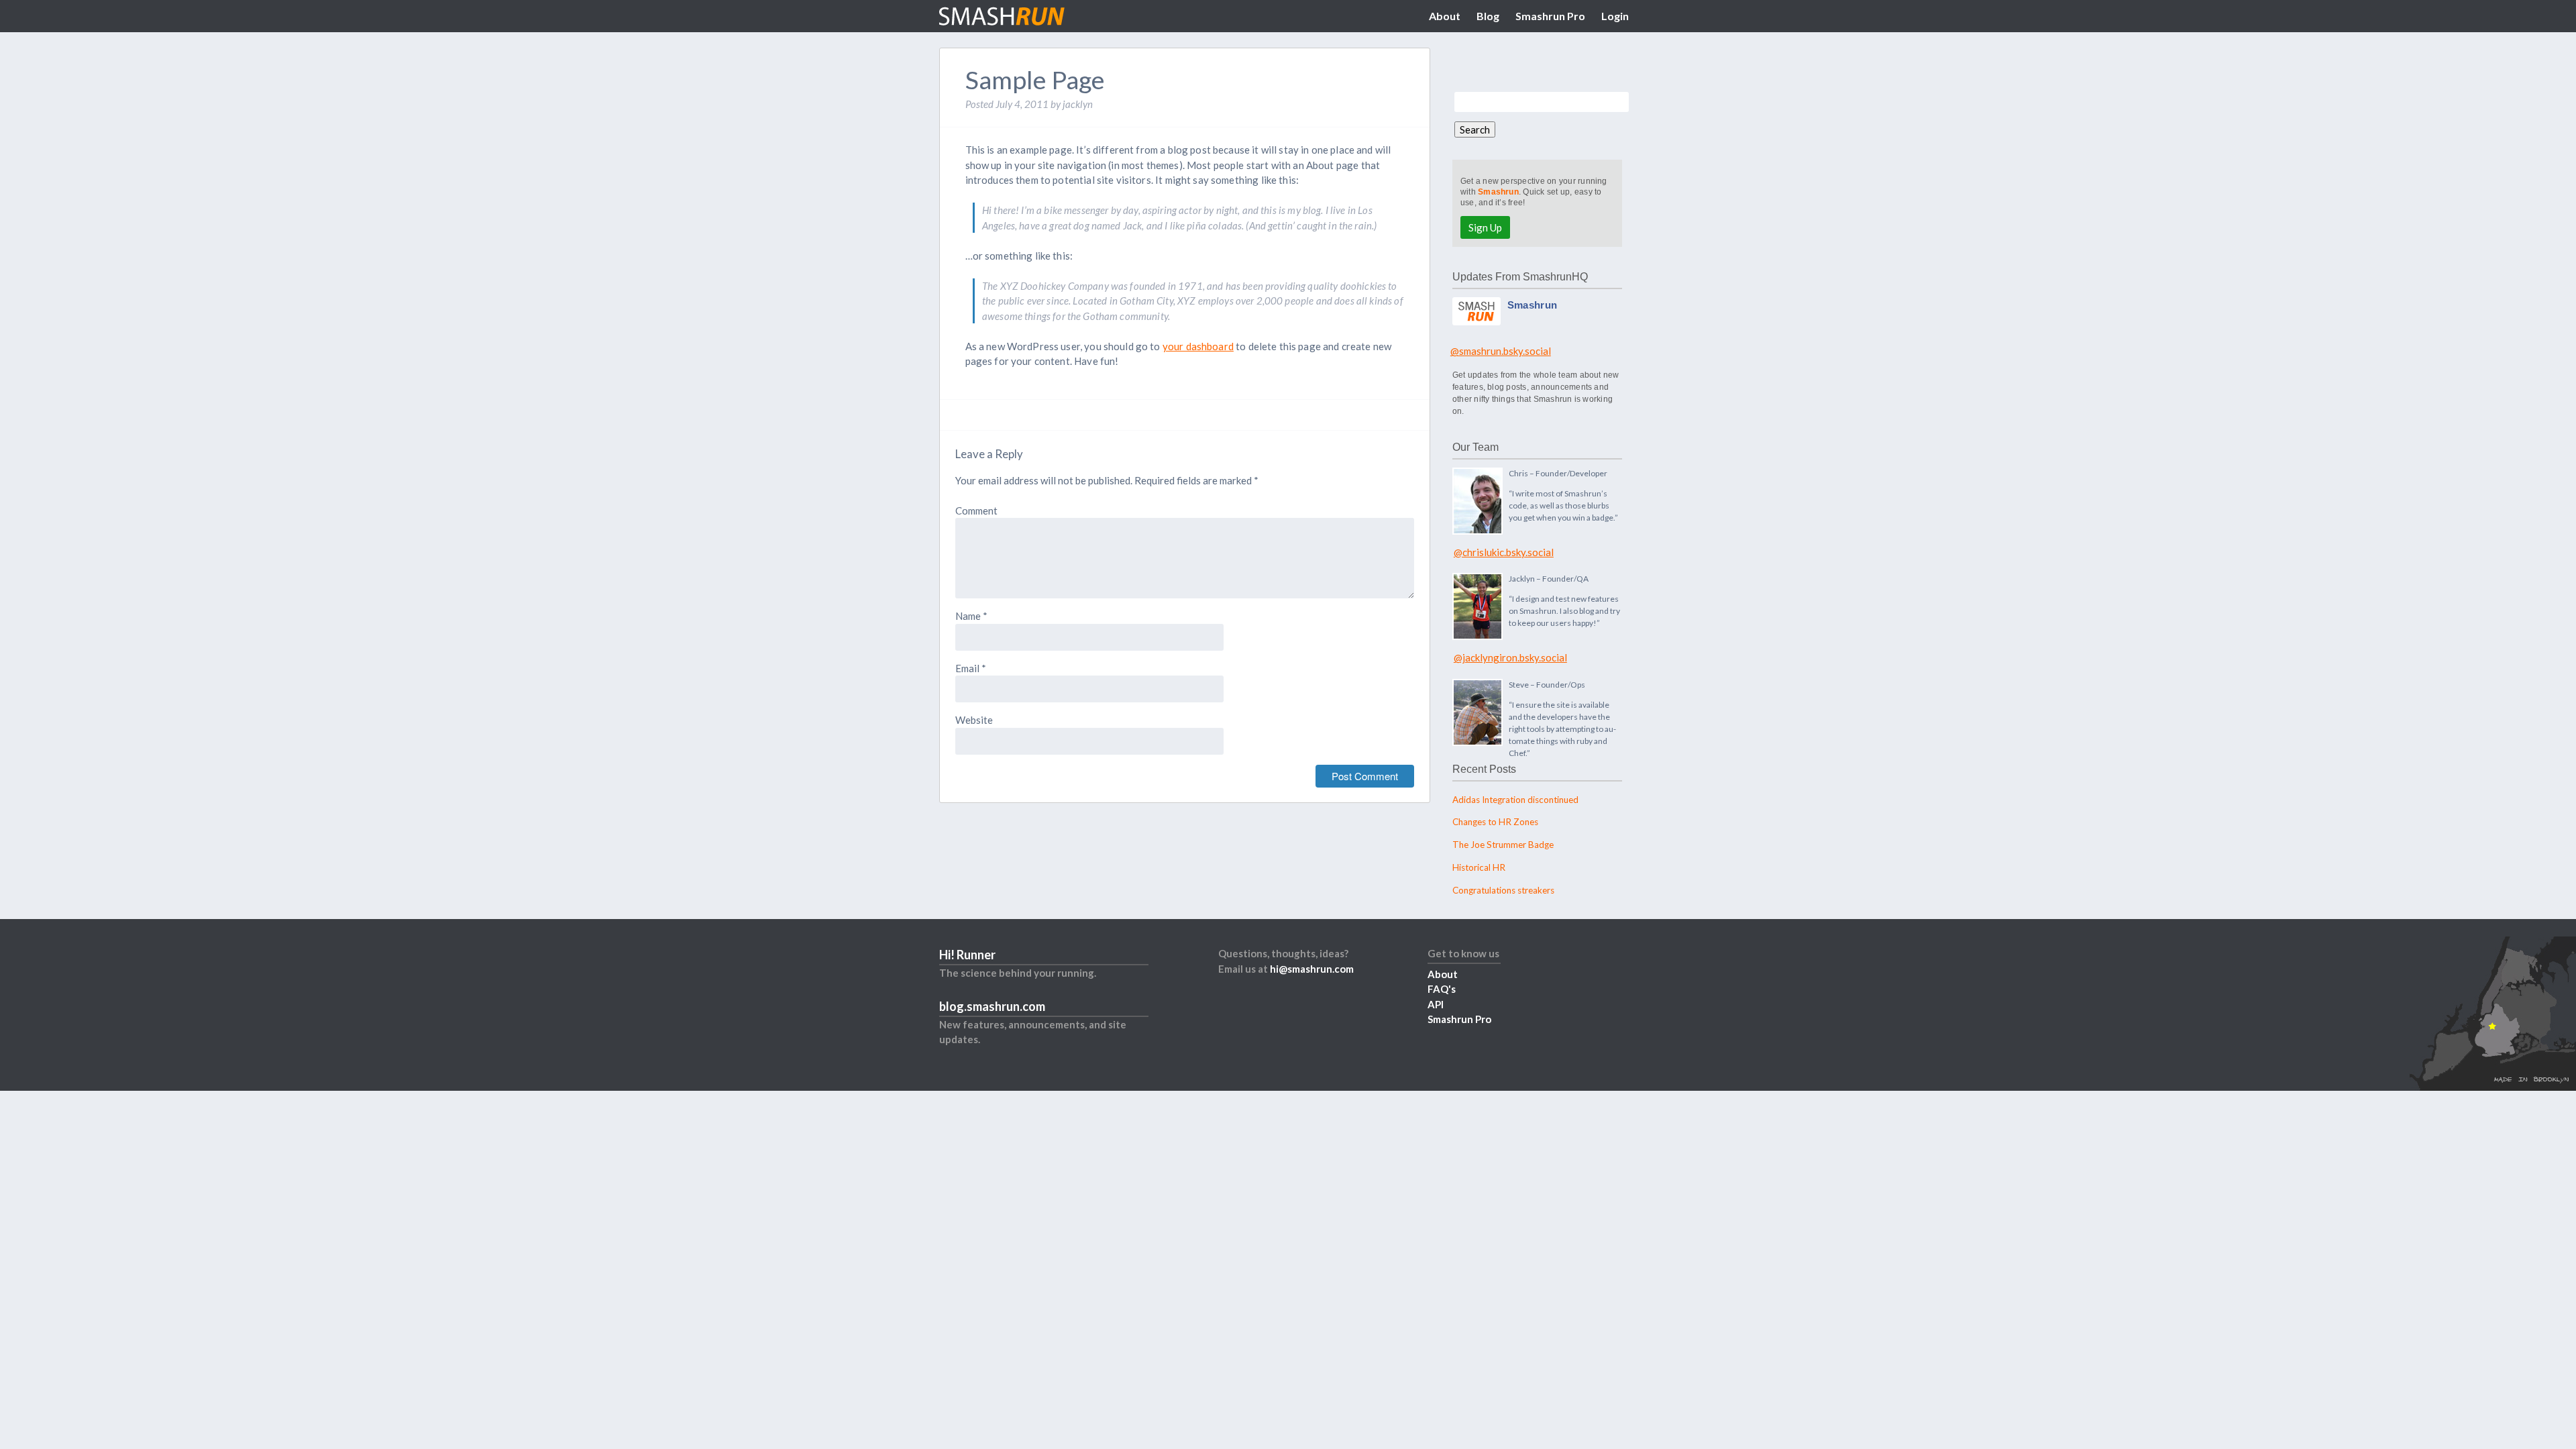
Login (1615, 16)
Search (1475, 129)
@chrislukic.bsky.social (1504, 552)
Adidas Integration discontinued (1515, 800)
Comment (976, 511)
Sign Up (1485, 227)
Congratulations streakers (1503, 890)
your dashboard (1198, 346)
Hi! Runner (967, 955)
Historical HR (1479, 867)
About (1445, 16)
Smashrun (1498, 192)
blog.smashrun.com (992, 1006)
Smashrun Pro (1550, 16)
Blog (1488, 16)
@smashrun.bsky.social (1501, 351)
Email (971, 668)
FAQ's (1442, 989)
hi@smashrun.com (1312, 969)
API (1436, 1004)
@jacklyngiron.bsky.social (1510, 657)
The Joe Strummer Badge (1503, 845)
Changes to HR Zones (1495, 822)
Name (971, 616)
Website (974, 720)
